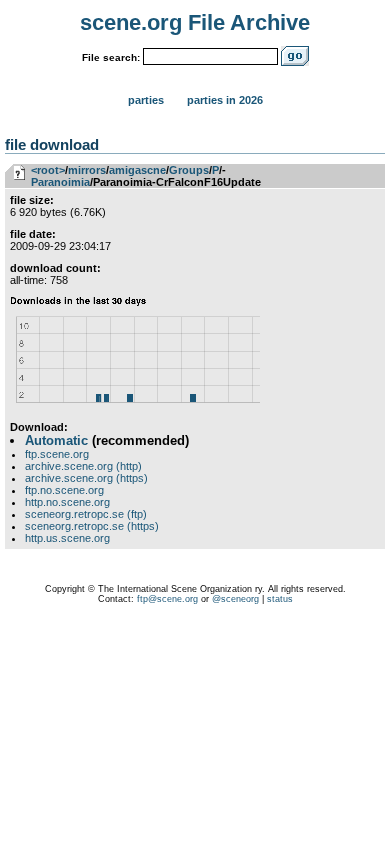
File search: (111, 57)
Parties (146, 100)
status (280, 599)
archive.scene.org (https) (86, 478)
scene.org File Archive (195, 22)
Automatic (56, 440)
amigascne (137, 170)
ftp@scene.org (167, 599)
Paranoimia (60, 182)
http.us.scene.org (67, 538)
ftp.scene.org (57, 454)
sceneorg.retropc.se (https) (92, 526)
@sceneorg (235, 599)
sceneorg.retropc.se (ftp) (86, 514)
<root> (48, 170)
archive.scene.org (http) (83, 466)
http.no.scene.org (67, 502)
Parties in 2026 (225, 100)
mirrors (87, 170)
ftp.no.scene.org (64, 490)
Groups (189, 170)
